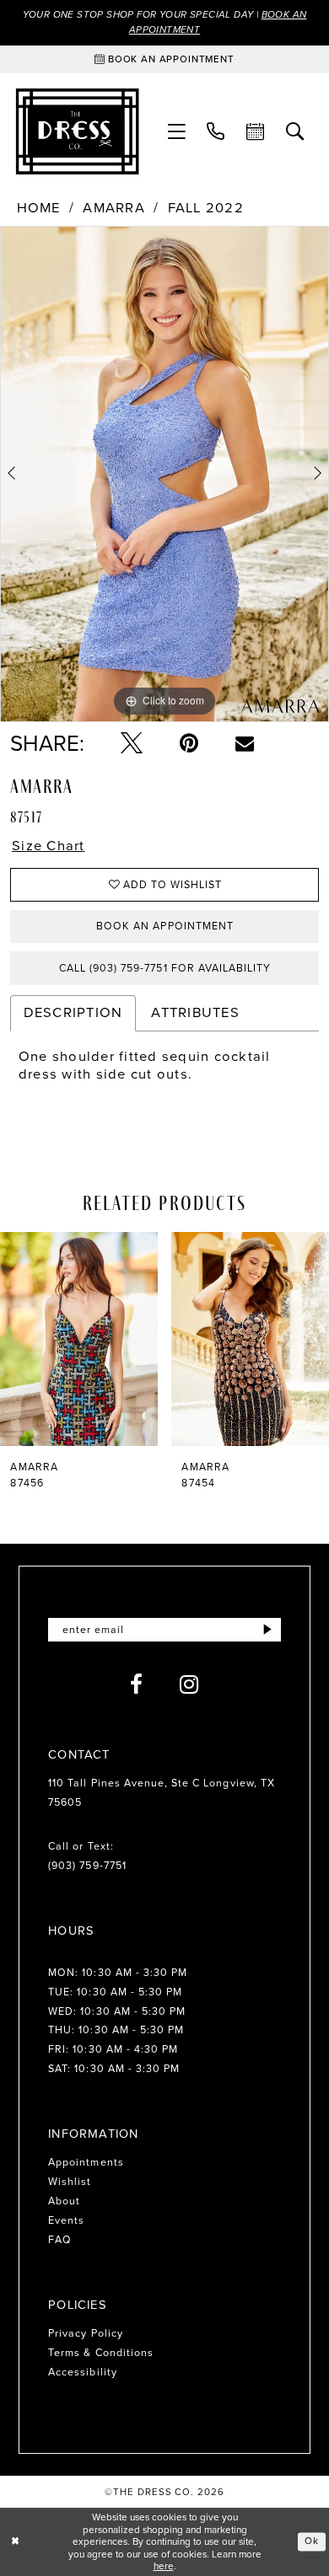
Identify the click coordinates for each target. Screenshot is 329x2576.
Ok (312, 2541)
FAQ (60, 2240)
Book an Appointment (165, 926)
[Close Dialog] (15, 2542)
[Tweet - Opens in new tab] (132, 743)
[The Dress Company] (77, 131)
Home (39, 209)
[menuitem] (177, 132)
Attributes (195, 1012)
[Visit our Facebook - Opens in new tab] (137, 1684)
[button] (177, 132)
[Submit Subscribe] (267, 1630)
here (164, 2566)
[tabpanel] (164, 474)
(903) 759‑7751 (87, 1866)
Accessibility (83, 2372)
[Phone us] (216, 132)
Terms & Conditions (101, 2353)
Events (66, 2220)
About (64, 2201)
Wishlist (70, 2182)
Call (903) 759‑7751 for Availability (165, 968)
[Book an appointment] (256, 132)
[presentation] (142, 1339)
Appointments (86, 2162)
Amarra (114, 209)
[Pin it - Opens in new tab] (189, 743)
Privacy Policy (86, 2333)
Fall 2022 (206, 209)
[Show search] (296, 132)
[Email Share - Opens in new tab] (245, 743)
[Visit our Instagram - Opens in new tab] (189, 1684)
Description (73, 1012)
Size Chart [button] (48, 846)
